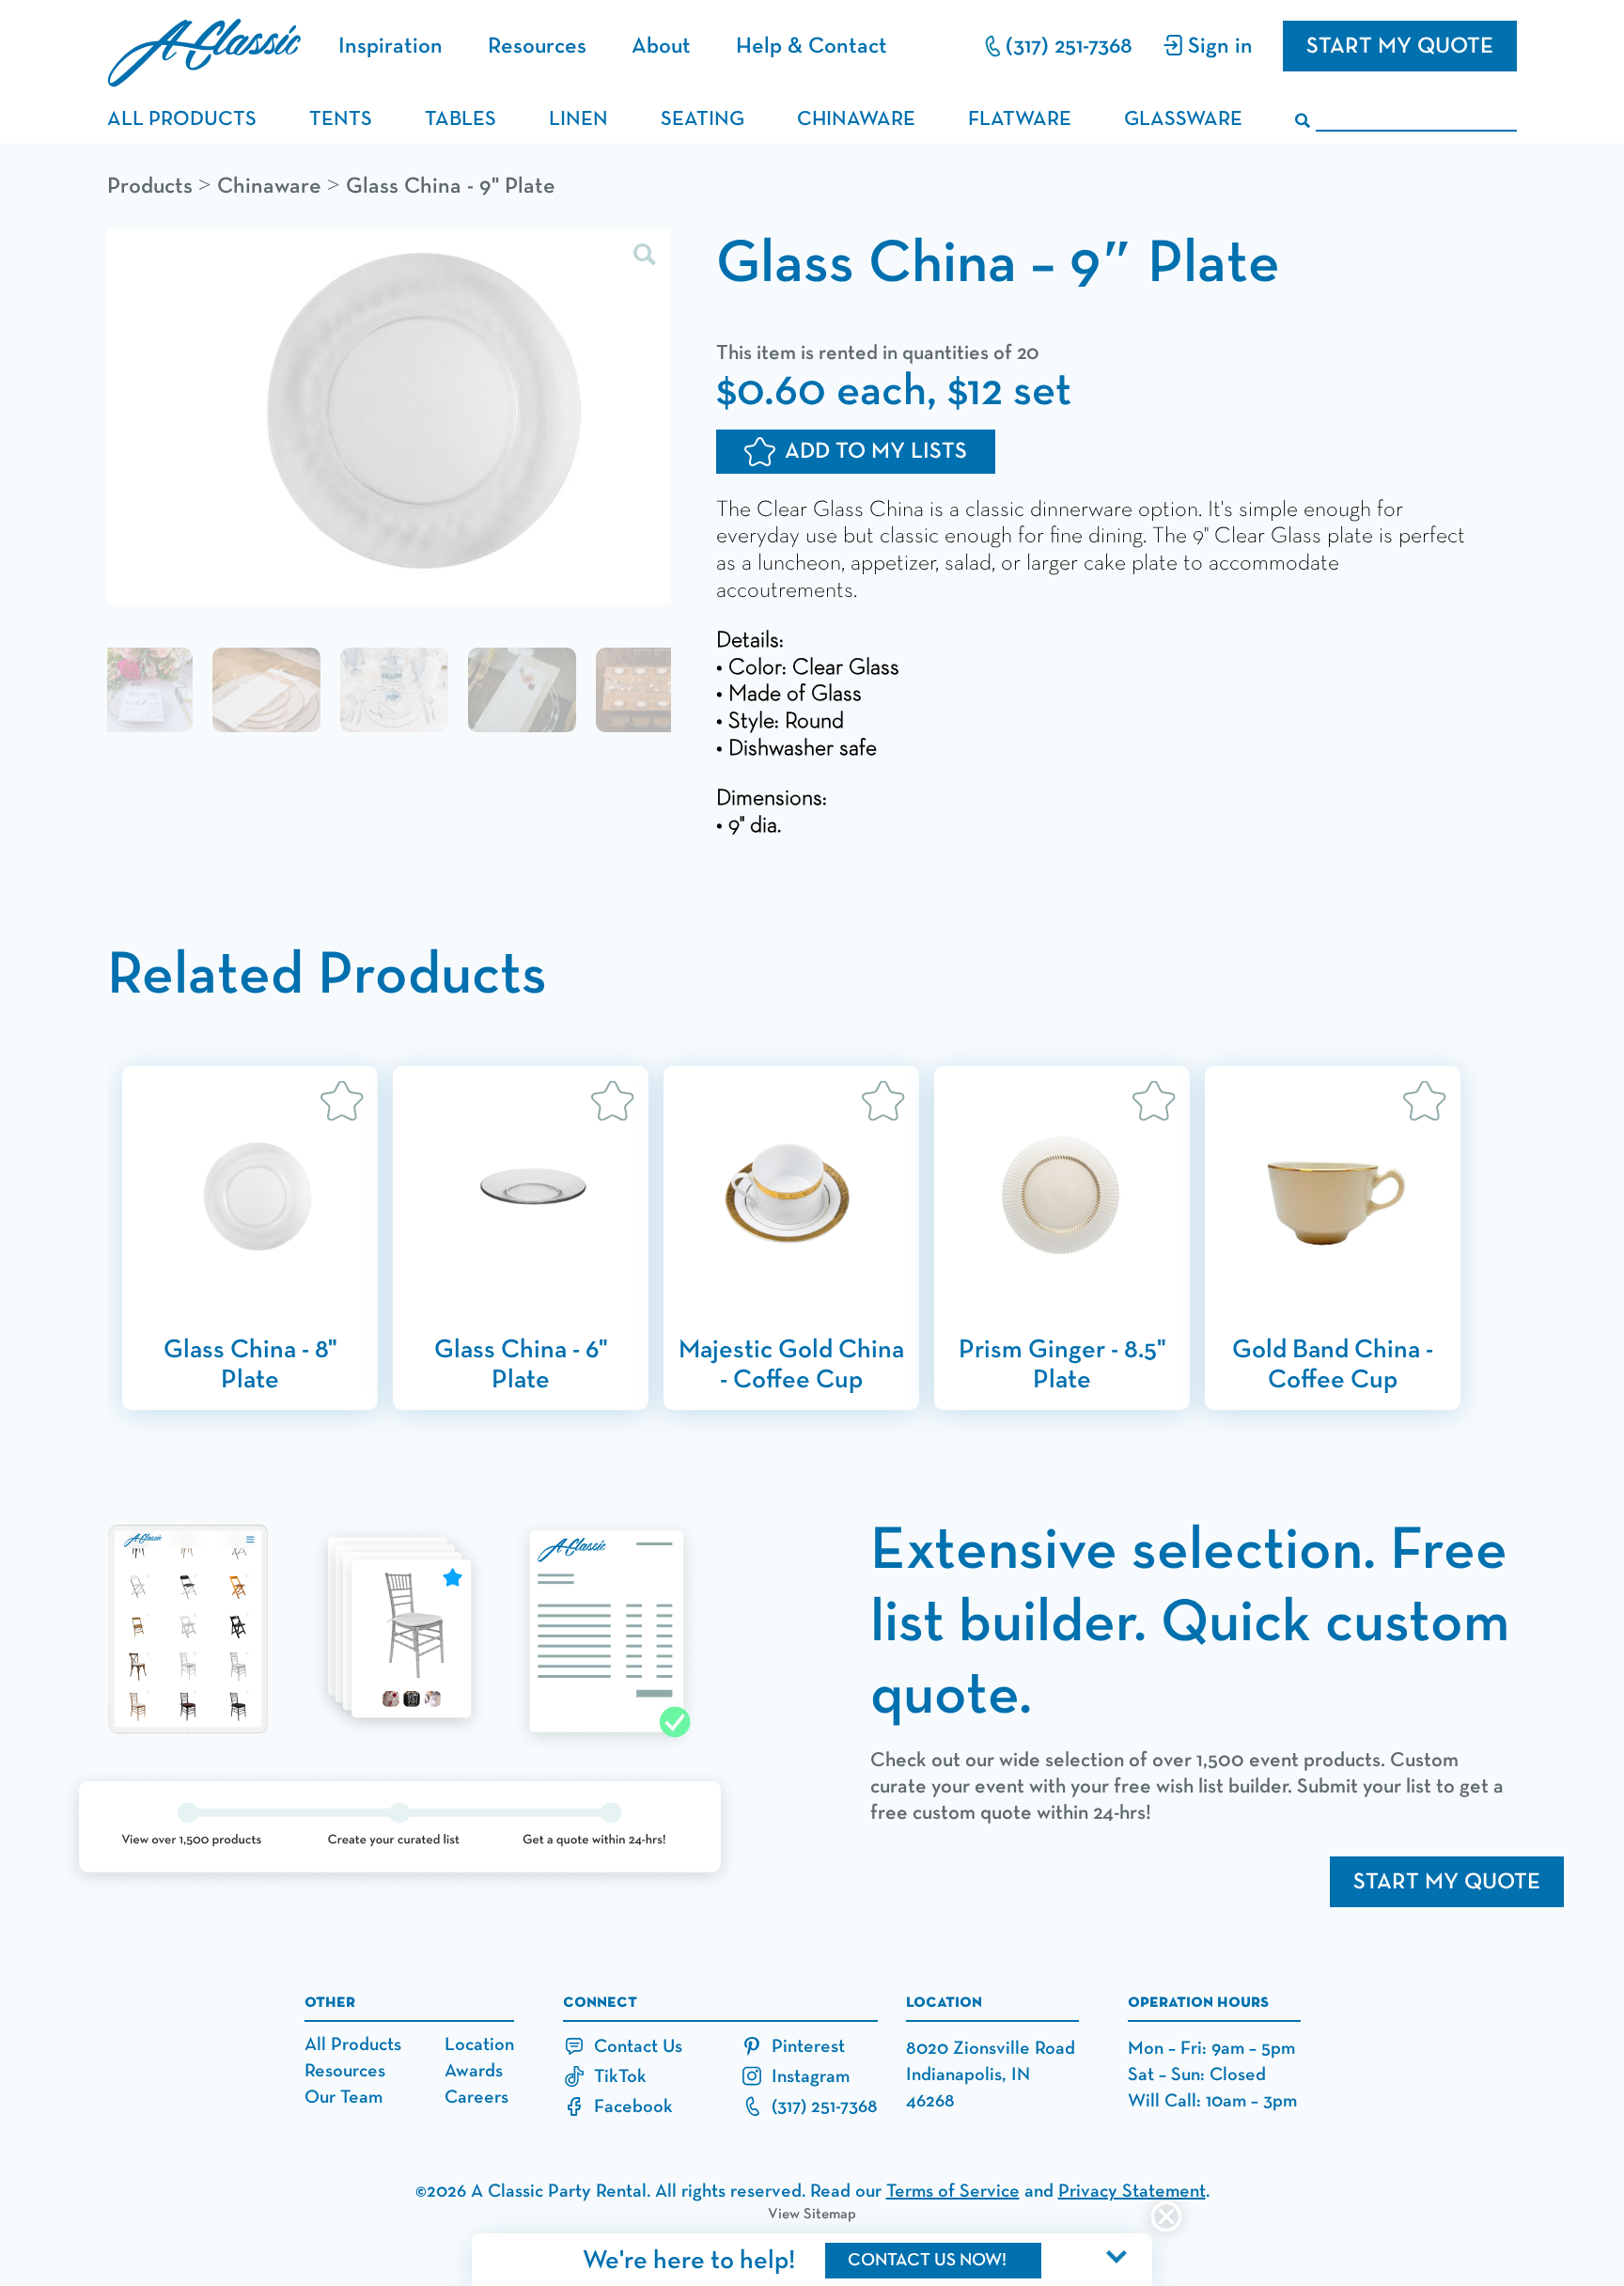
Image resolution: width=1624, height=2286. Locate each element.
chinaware (856, 119)
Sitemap (830, 2215)
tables (461, 119)
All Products (353, 2044)
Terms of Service (953, 2191)
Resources (537, 46)
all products (182, 119)
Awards (474, 2071)
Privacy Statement (1132, 2191)
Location (479, 2044)
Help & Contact (812, 46)
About (661, 46)
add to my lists (876, 451)
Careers (476, 2097)
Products (150, 186)
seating (703, 119)
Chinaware (269, 186)
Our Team (344, 2097)
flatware (1020, 119)
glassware (1183, 119)
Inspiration (390, 46)
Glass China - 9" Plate (451, 186)
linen (578, 119)
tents (341, 119)
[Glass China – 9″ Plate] (389, 418)
